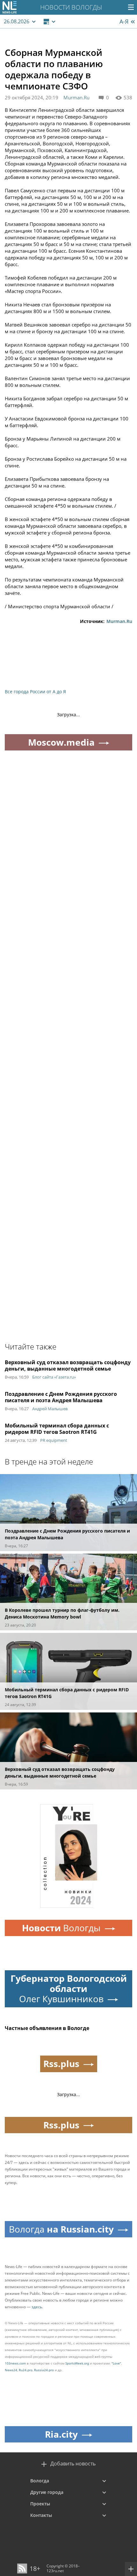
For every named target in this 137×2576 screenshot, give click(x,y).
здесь (37, 2307)
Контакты (41, 2515)
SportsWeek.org (77, 2363)
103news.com (15, 2363)
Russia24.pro (44, 2370)
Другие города (47, 2492)
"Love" (116, 2363)
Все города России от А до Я (35, 692)
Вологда (40, 2481)
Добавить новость (73, 2464)
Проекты (40, 2504)
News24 (11, 2370)
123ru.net (55, 2571)
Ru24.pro (26, 2370)
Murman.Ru (76, 97)
